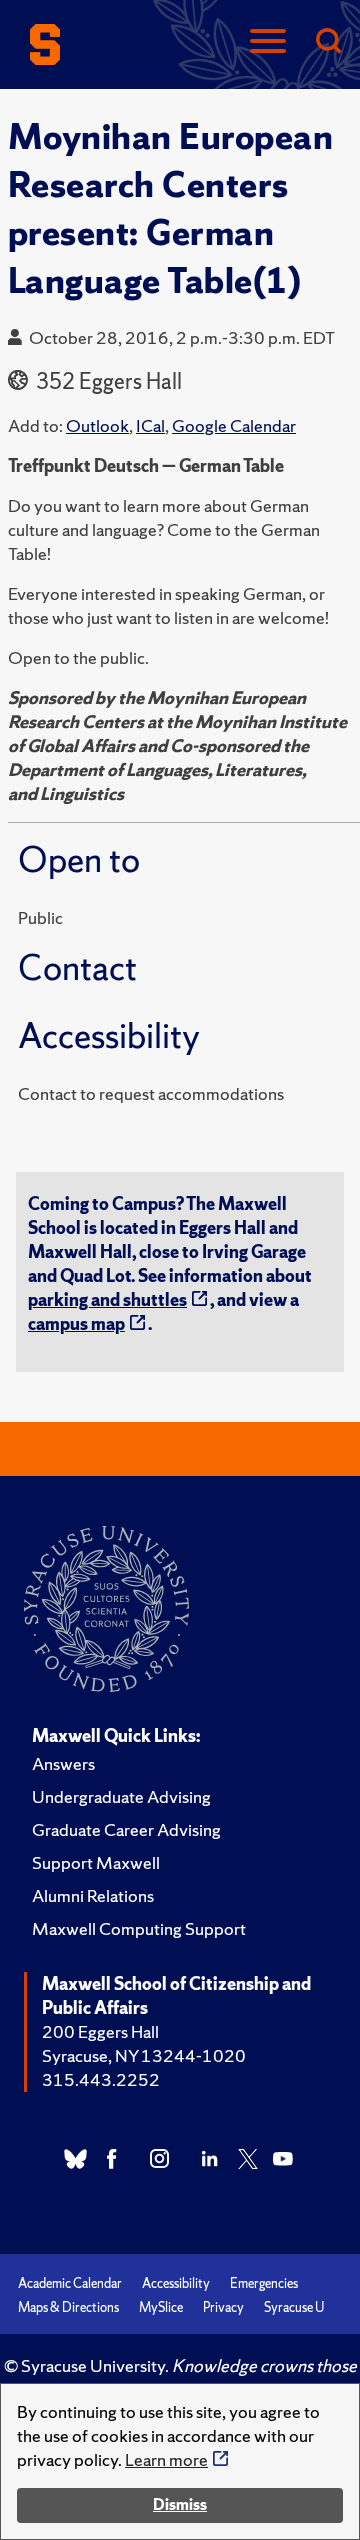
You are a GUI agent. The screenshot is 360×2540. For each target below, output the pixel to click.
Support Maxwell (96, 1862)
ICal (150, 425)
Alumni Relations (93, 1895)
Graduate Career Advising (126, 1829)
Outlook (97, 425)
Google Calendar (234, 425)
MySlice (161, 2307)
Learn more (166, 2459)
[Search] (328, 42)
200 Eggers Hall (100, 2031)
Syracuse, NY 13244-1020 (144, 2055)
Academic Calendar (70, 2283)
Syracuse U (294, 2307)
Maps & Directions (68, 2307)
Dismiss (180, 2504)
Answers (63, 1763)
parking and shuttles (107, 1299)
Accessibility (176, 2283)
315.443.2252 (101, 2079)
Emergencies (264, 2283)
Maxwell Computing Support (139, 1928)
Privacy (223, 2307)
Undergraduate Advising (121, 1796)
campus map (76, 1323)
